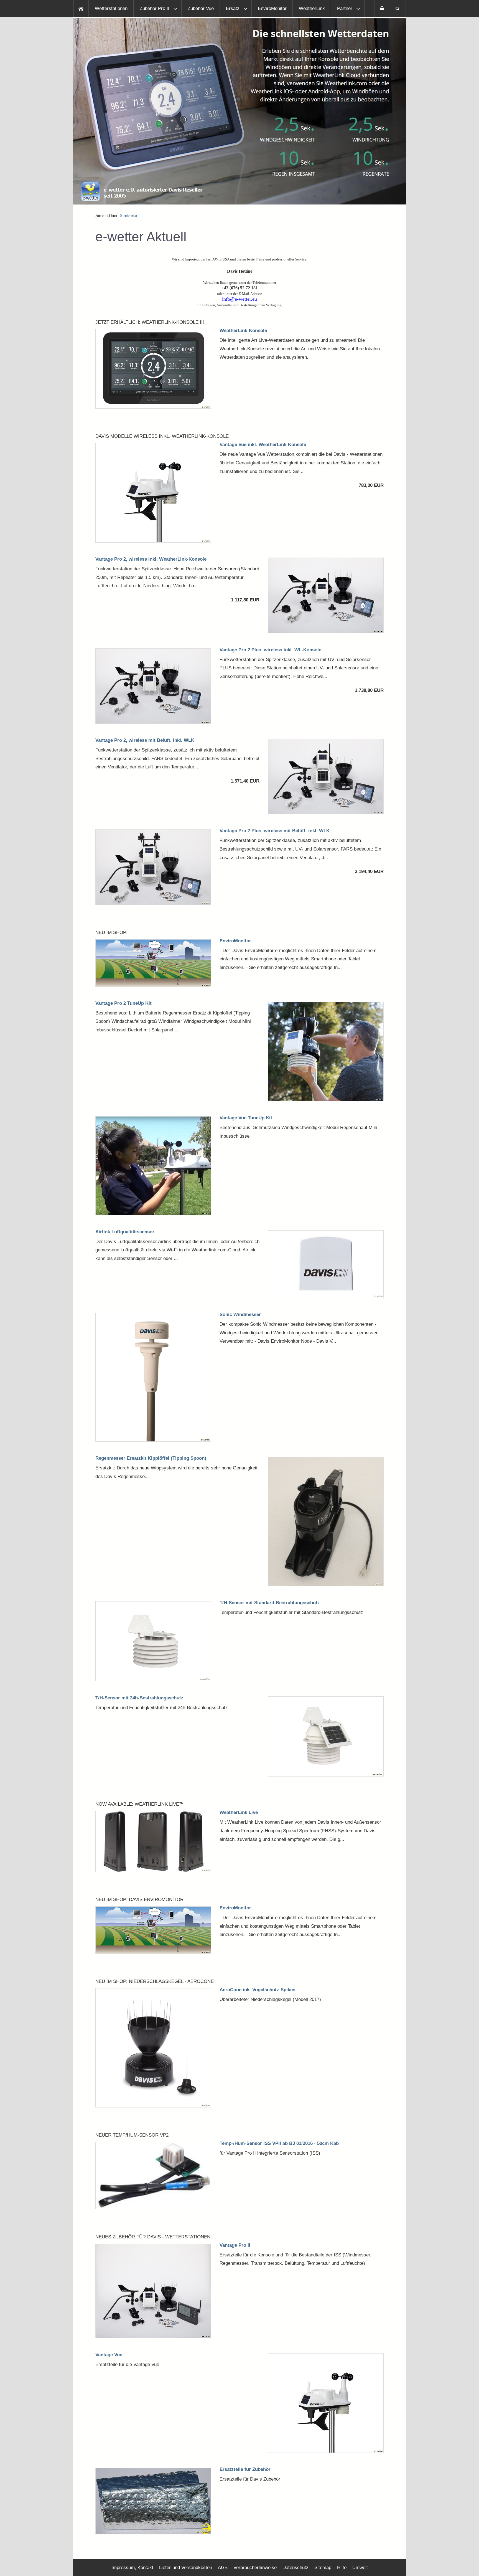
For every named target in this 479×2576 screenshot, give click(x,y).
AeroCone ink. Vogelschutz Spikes (257, 1990)
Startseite (128, 215)
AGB (223, 2568)
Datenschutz (295, 2568)
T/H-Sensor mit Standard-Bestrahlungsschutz (270, 1603)
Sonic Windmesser (240, 1314)
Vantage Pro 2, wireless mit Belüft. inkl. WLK (145, 740)
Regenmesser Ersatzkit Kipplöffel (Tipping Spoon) (151, 1458)
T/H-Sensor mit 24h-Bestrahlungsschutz (139, 1698)
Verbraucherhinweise (255, 2568)
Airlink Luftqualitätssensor (125, 1232)
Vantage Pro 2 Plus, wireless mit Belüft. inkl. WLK (275, 831)
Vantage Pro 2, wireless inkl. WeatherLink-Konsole (151, 559)
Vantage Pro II (235, 2245)
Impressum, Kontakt (132, 2568)
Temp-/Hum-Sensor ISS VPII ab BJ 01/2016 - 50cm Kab (279, 2143)
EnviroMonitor (235, 941)
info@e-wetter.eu (239, 299)
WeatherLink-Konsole (243, 331)
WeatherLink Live (239, 1812)
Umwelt (360, 2568)
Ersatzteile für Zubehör (245, 2469)
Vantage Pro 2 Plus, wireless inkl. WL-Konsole (270, 650)
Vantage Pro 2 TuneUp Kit (123, 1003)
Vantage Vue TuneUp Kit (246, 1118)
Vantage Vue (109, 2355)
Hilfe (342, 2568)
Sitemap (323, 2568)
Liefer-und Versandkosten (186, 2568)
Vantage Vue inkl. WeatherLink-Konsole (263, 445)
